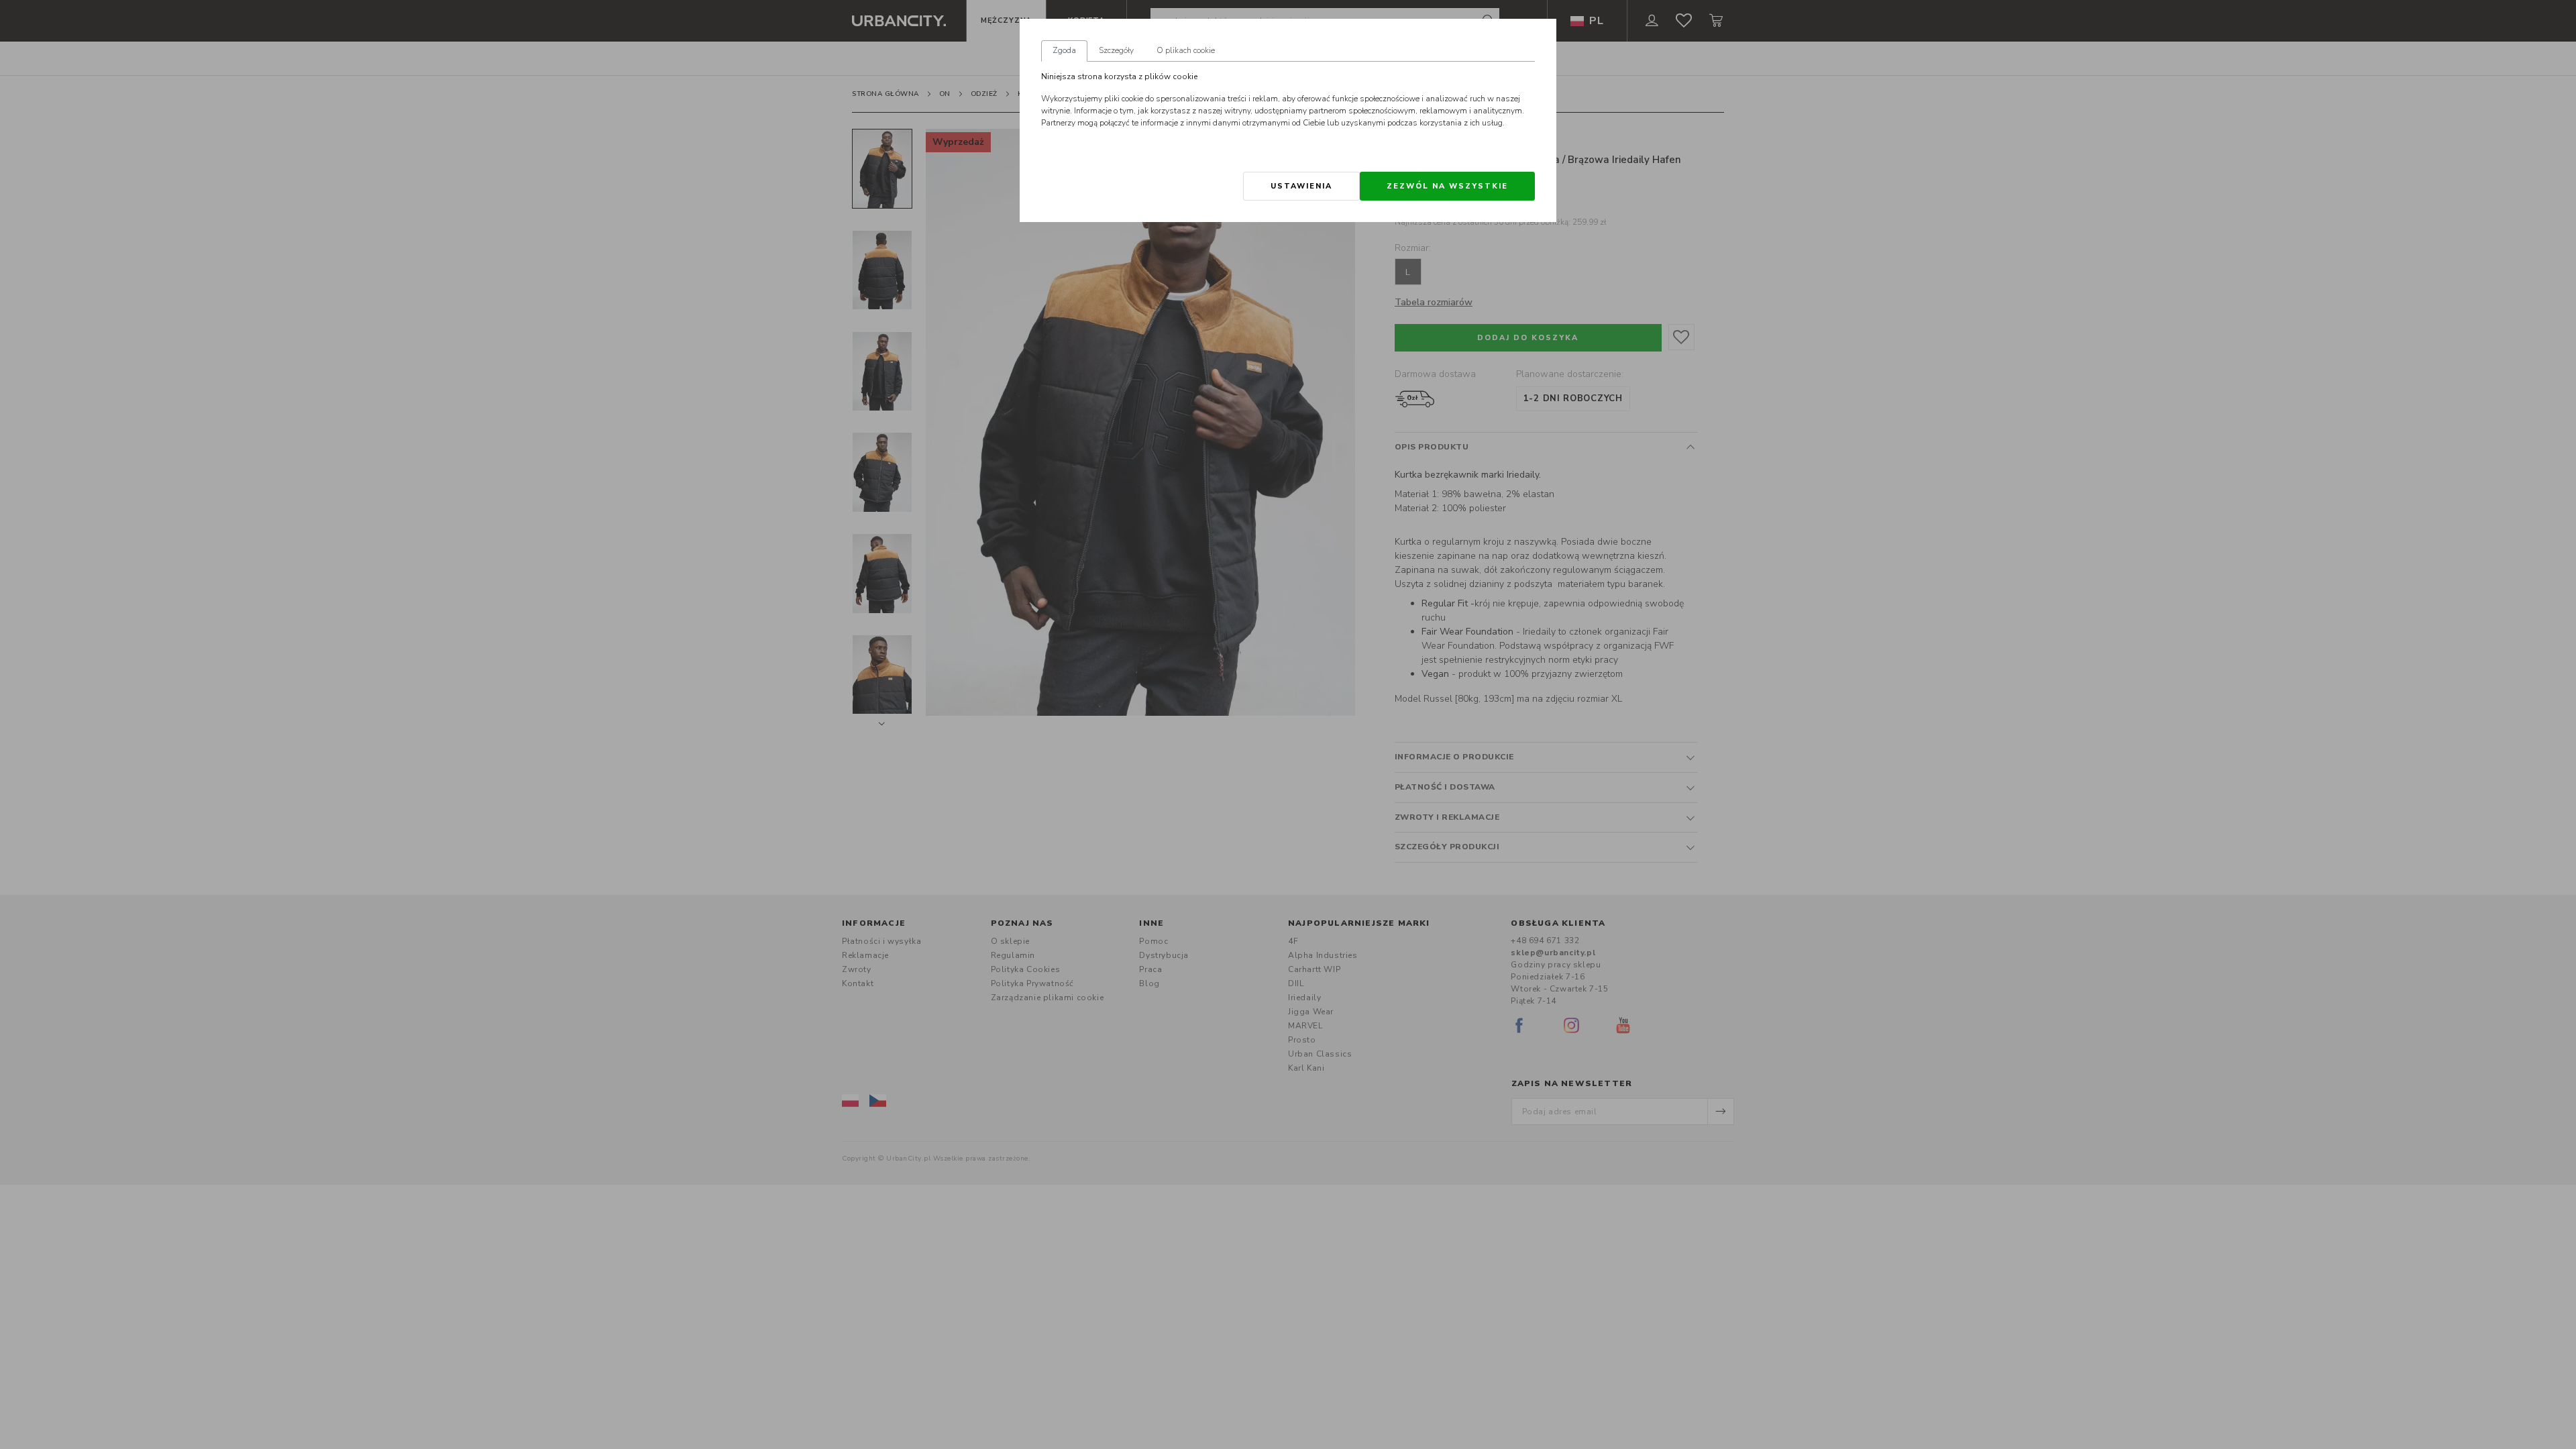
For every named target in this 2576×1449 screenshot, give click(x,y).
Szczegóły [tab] (1116, 50)
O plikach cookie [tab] (1186, 50)
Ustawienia (1301, 186)
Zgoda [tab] (1064, 50)
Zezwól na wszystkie (1447, 186)
